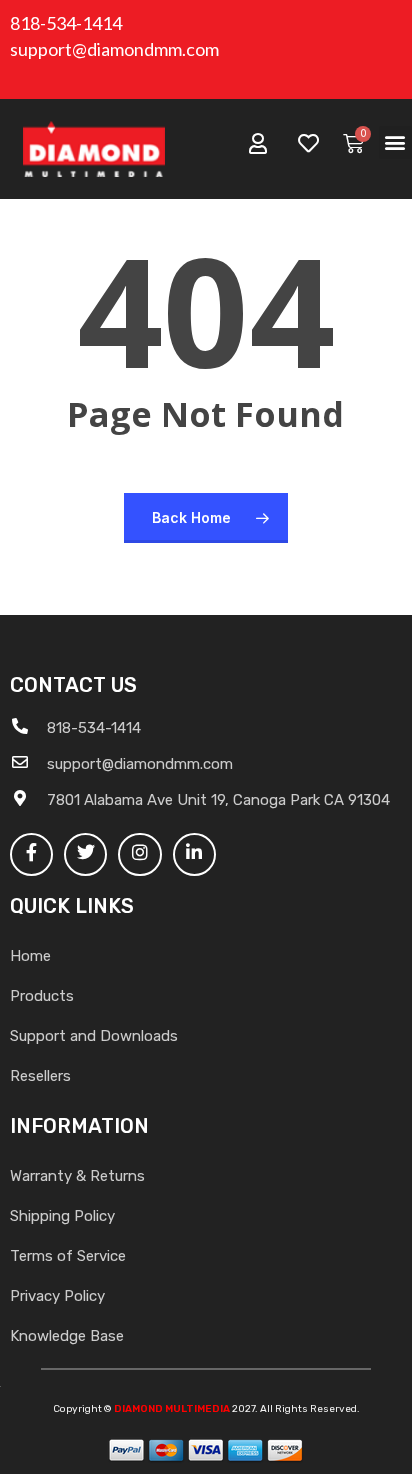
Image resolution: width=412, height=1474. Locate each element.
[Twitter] (85, 854)
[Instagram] (139, 854)
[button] (395, 142)
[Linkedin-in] (194, 854)
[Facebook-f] (31, 854)
